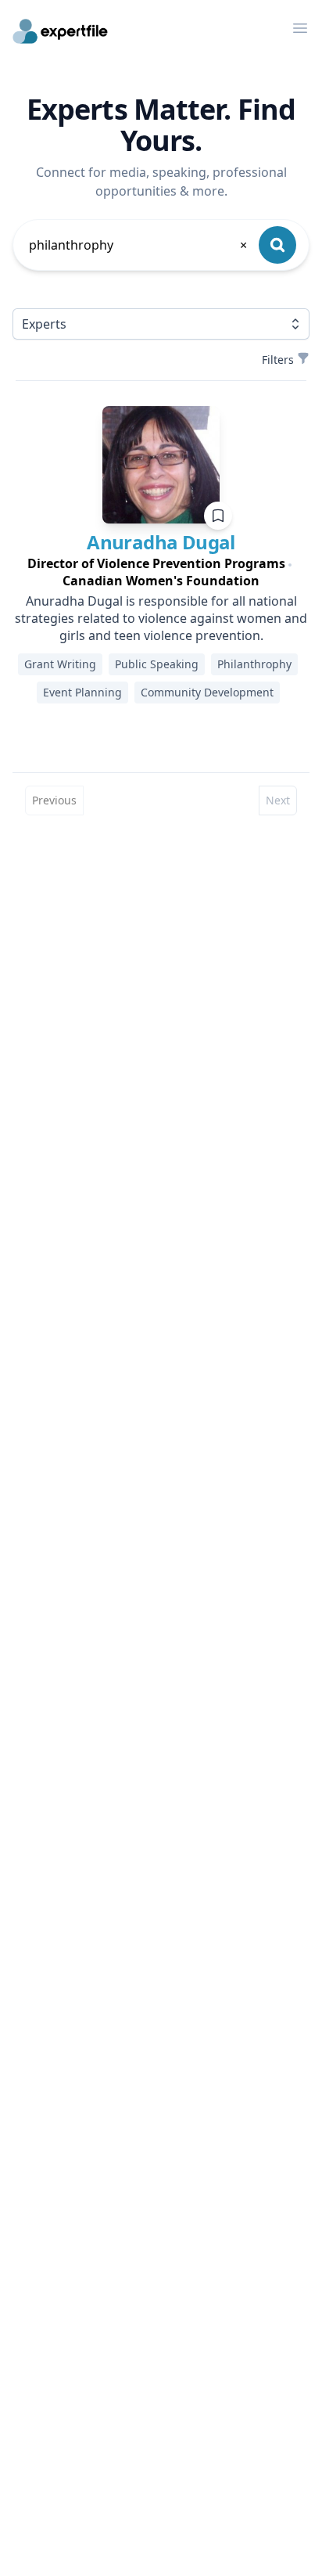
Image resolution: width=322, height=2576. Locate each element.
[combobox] (139, 245)
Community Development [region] (207, 692)
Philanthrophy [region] (254, 664)
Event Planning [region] (82, 692)
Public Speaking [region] (157, 664)
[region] (161, 572)
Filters (278, 360)
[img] (161, 465)
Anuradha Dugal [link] (161, 542)
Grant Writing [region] (60, 664)
